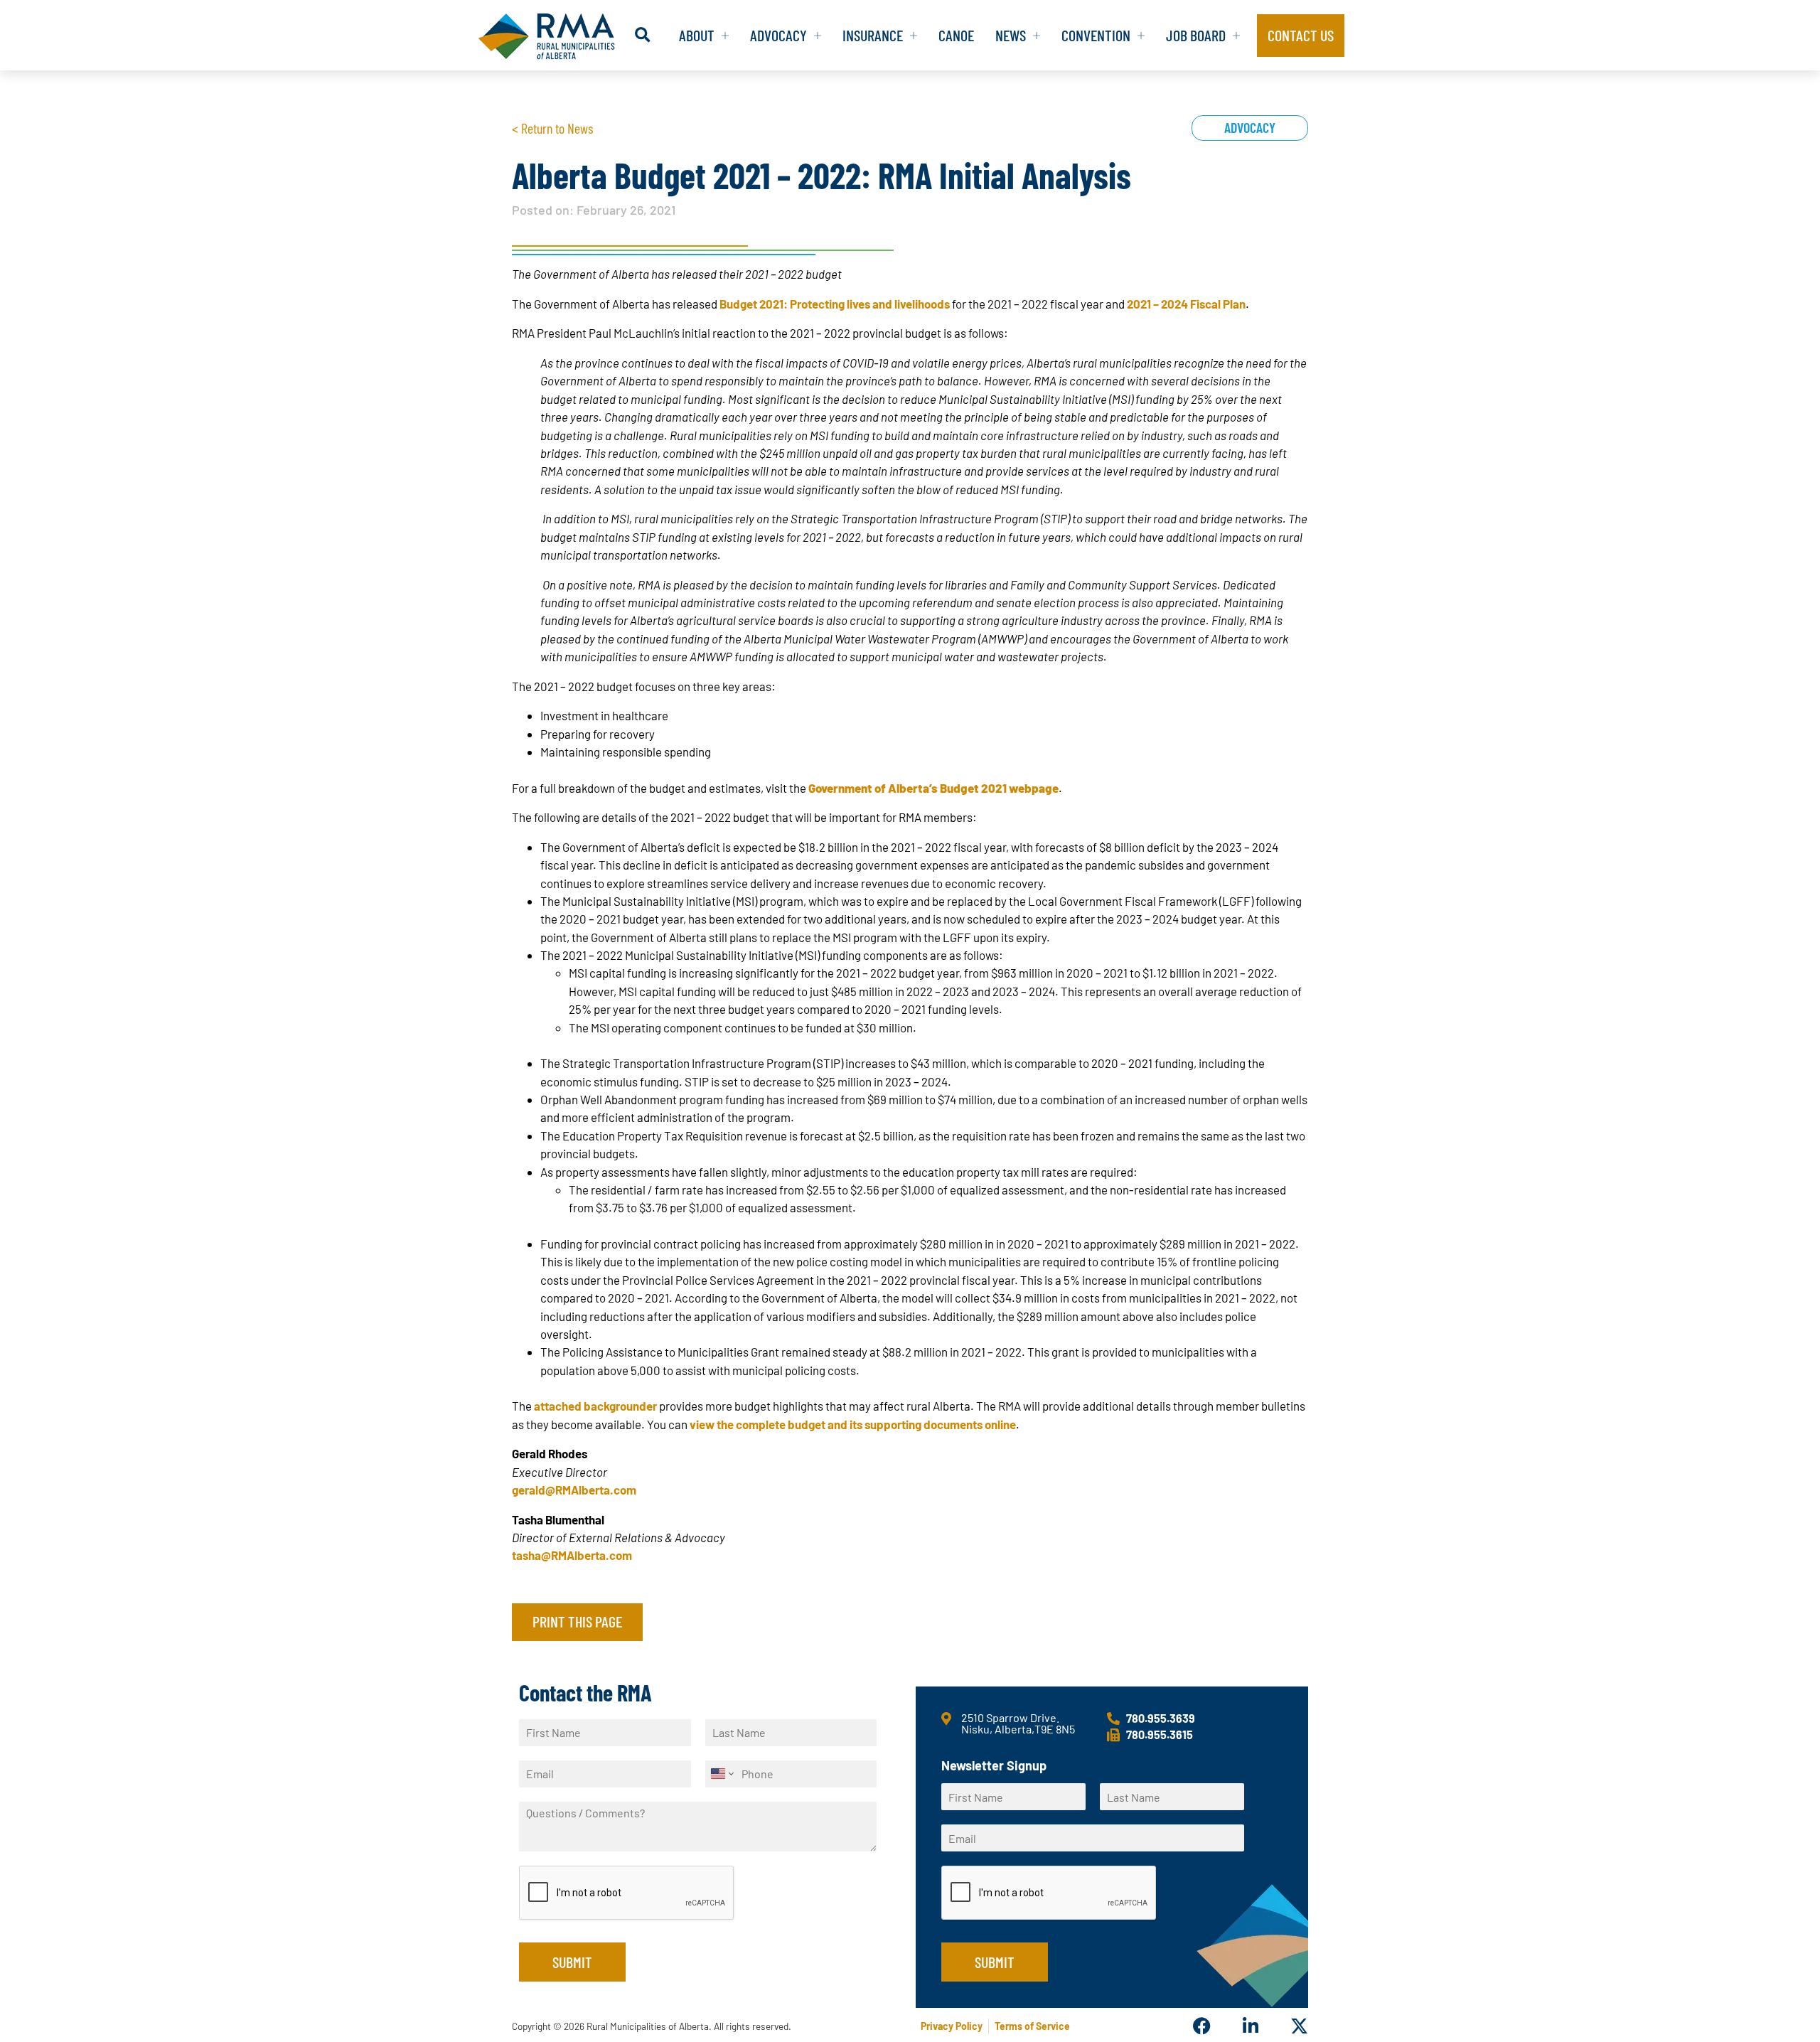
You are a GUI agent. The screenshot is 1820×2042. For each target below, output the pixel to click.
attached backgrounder (595, 1406)
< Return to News (552, 128)
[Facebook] (1202, 2026)
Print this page (577, 1621)
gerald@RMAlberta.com (574, 1490)
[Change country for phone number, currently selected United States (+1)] (721, 1774)
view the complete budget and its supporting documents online (853, 1424)
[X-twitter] (1299, 2026)
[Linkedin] (1250, 2026)
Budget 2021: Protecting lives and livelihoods (835, 304)
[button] (642, 35)
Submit (572, 1962)
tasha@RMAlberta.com (572, 1555)
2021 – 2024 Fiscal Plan (1186, 304)
